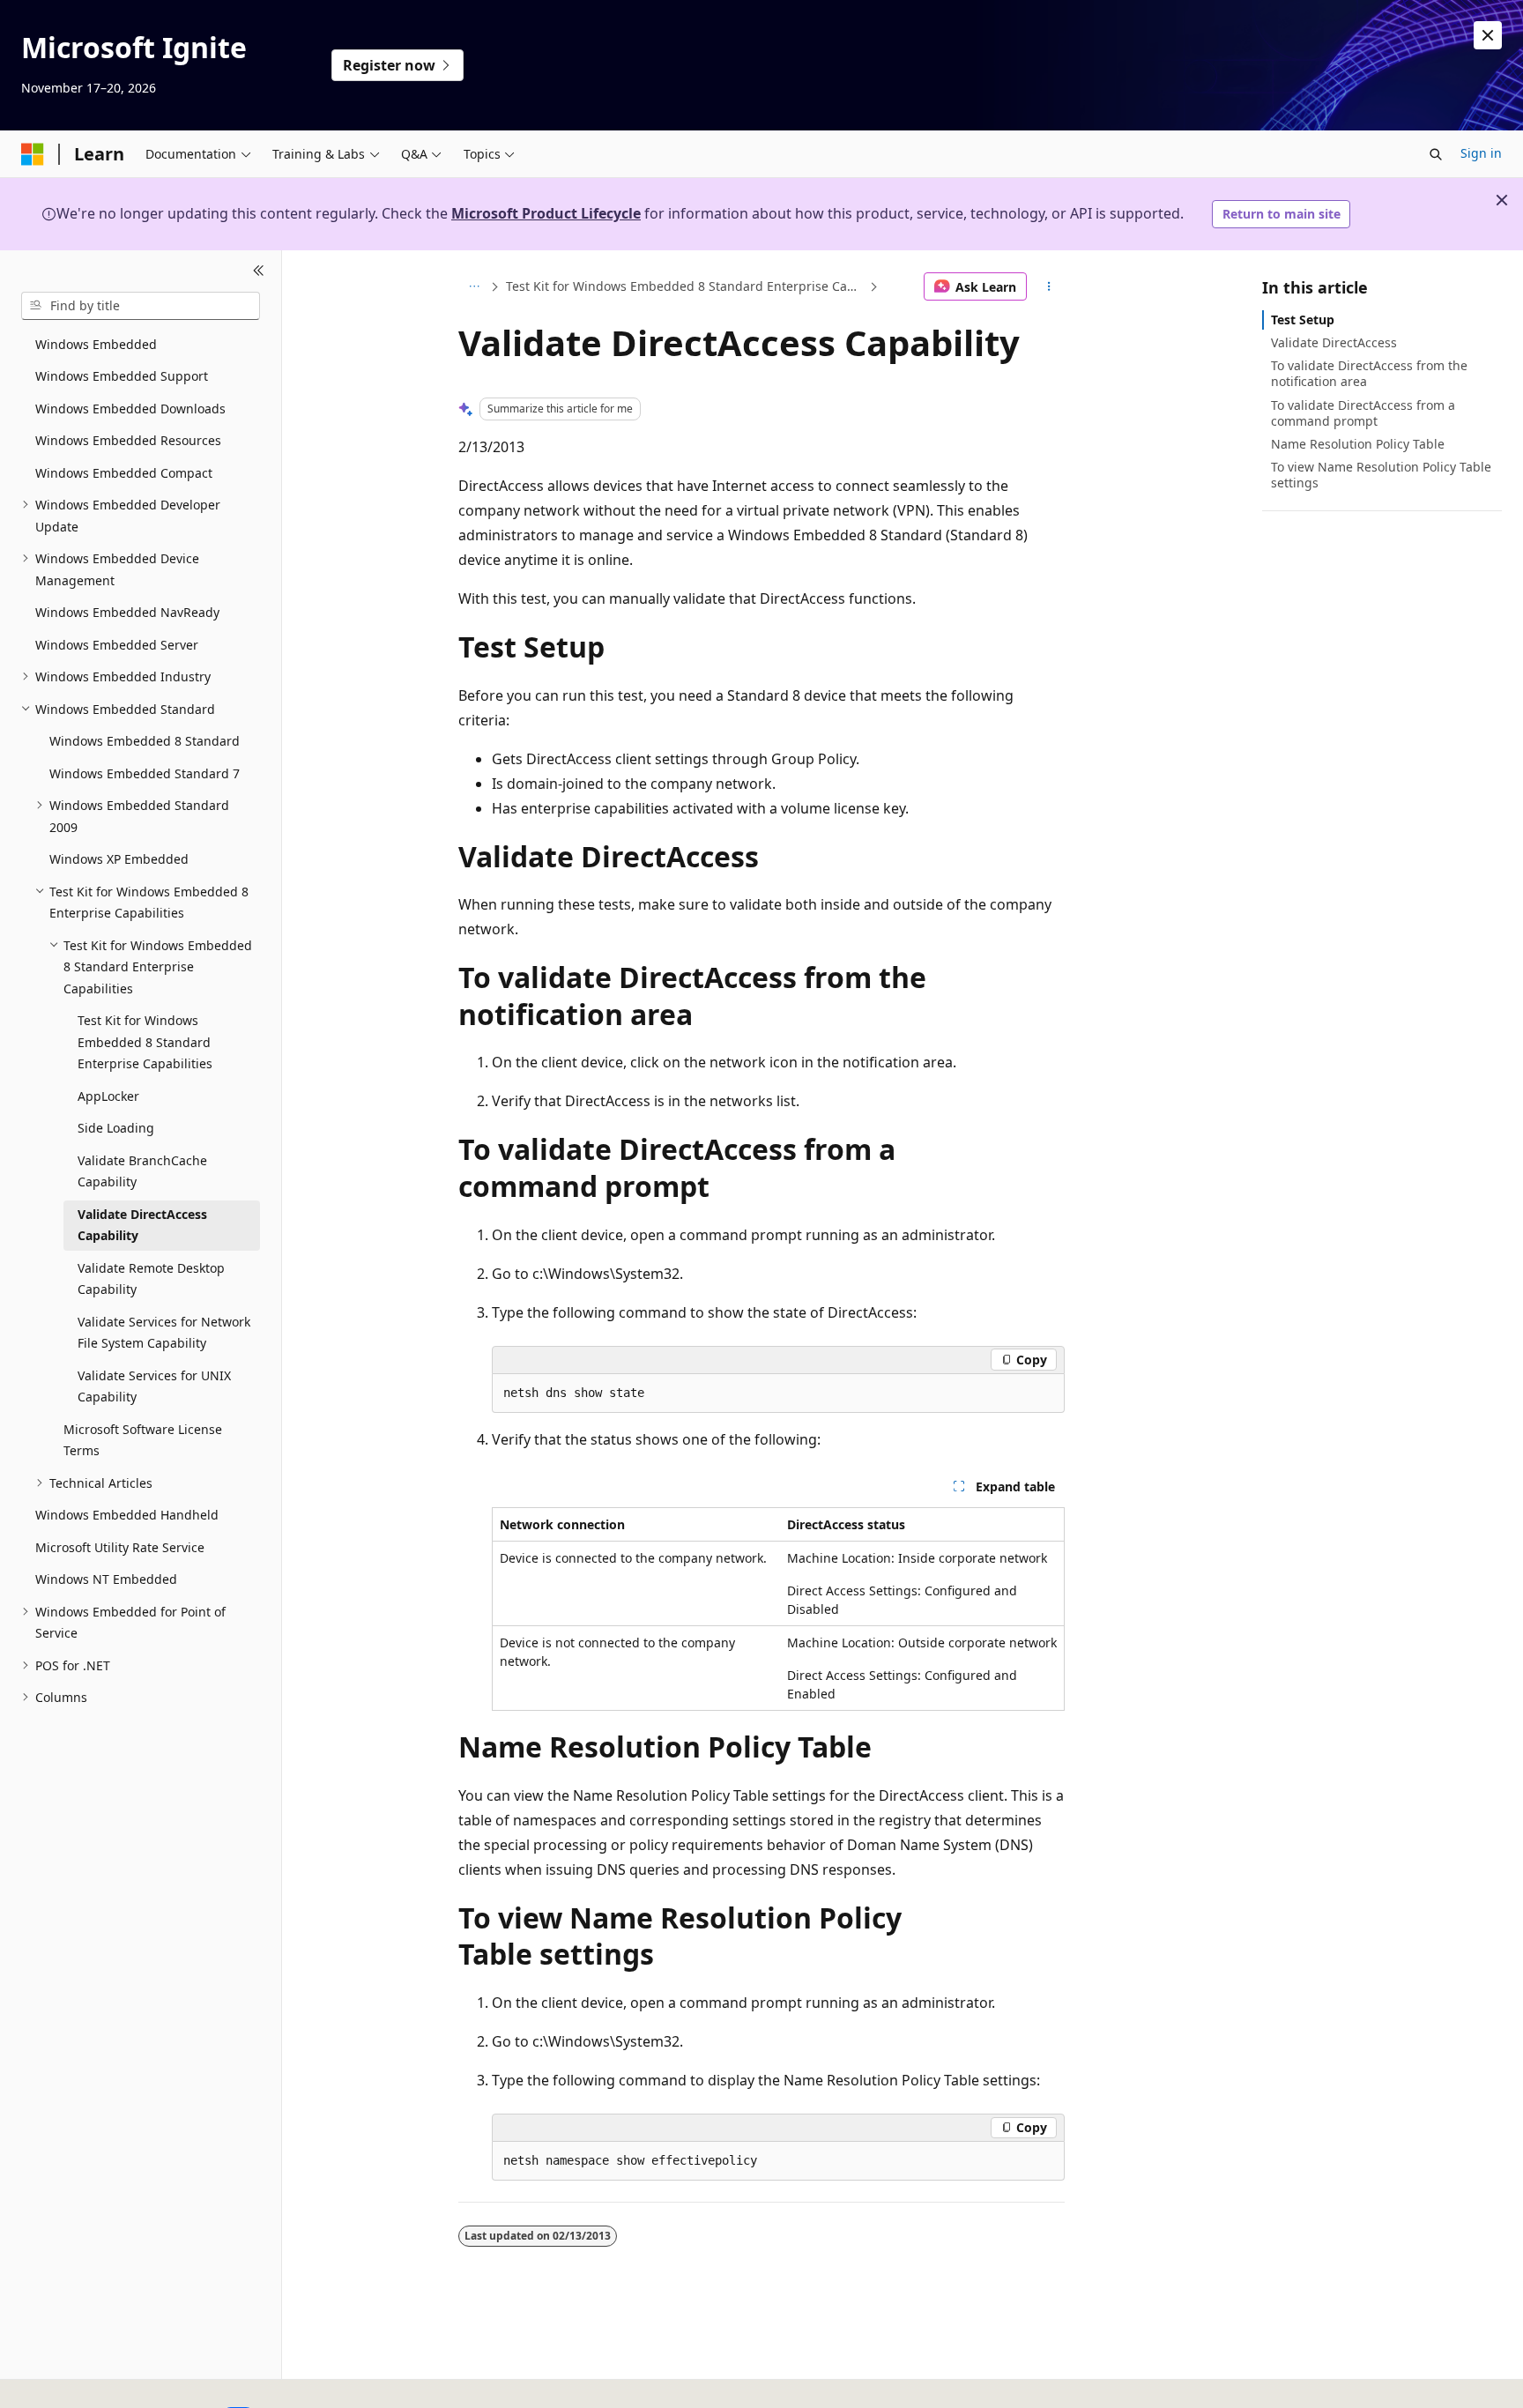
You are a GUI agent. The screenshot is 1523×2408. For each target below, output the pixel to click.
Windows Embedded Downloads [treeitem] (130, 409)
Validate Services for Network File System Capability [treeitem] (164, 1333)
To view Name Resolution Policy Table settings (1381, 475)
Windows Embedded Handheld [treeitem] (127, 1515)
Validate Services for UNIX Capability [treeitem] (154, 1386)
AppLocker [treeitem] (108, 1096)
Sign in (1481, 153)
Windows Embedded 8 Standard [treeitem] (145, 741)
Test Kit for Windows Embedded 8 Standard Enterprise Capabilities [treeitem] (145, 1042)
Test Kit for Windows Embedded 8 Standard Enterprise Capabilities (686, 286)
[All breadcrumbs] (474, 286)
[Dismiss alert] (1488, 35)
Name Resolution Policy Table (1358, 444)
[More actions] (1049, 286)
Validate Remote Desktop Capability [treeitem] (151, 1279)
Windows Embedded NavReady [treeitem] (127, 612)
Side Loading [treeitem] (116, 1128)
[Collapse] (259, 271)
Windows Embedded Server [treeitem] (117, 645)
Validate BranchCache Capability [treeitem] (142, 1171)
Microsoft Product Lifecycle (546, 213)
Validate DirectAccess (1334, 342)
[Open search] (1436, 154)
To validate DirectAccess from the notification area (1369, 373)
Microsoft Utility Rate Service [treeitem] (120, 1547)
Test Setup (1303, 320)
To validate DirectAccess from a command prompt (1363, 413)
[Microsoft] (33, 154)
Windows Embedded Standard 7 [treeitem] (145, 773)
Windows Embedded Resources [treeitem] (128, 440)
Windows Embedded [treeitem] (96, 344)
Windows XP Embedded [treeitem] (119, 859)
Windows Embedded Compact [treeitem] (124, 473)
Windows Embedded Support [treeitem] (122, 376)
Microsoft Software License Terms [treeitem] (143, 1440)
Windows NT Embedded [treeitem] (106, 1579)
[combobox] (141, 306)
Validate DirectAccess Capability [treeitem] (142, 1225)
